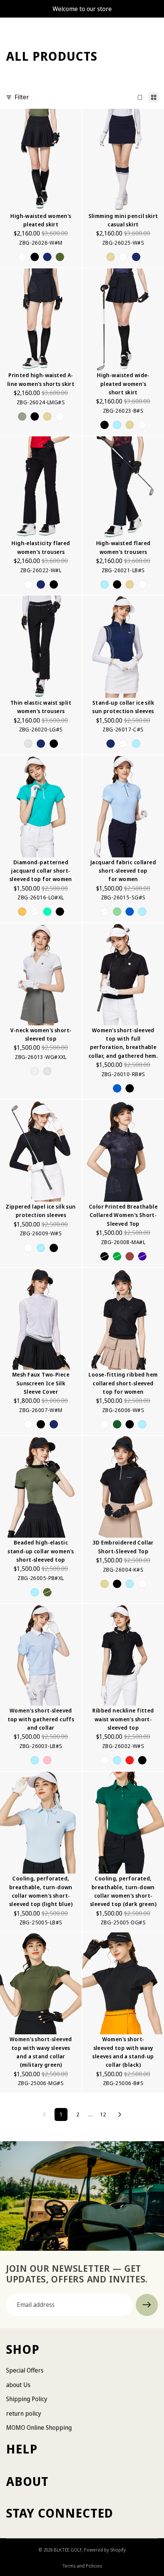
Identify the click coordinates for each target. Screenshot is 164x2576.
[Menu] (9, 29)
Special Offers (25, 2370)
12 (103, 2114)
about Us (18, 2385)
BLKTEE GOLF (68, 2550)
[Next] (120, 2114)
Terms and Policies (82, 2566)
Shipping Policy (27, 2399)
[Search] (25, 29)
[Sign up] (147, 2305)
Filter (22, 97)
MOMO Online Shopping (39, 2428)
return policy (24, 2413)
